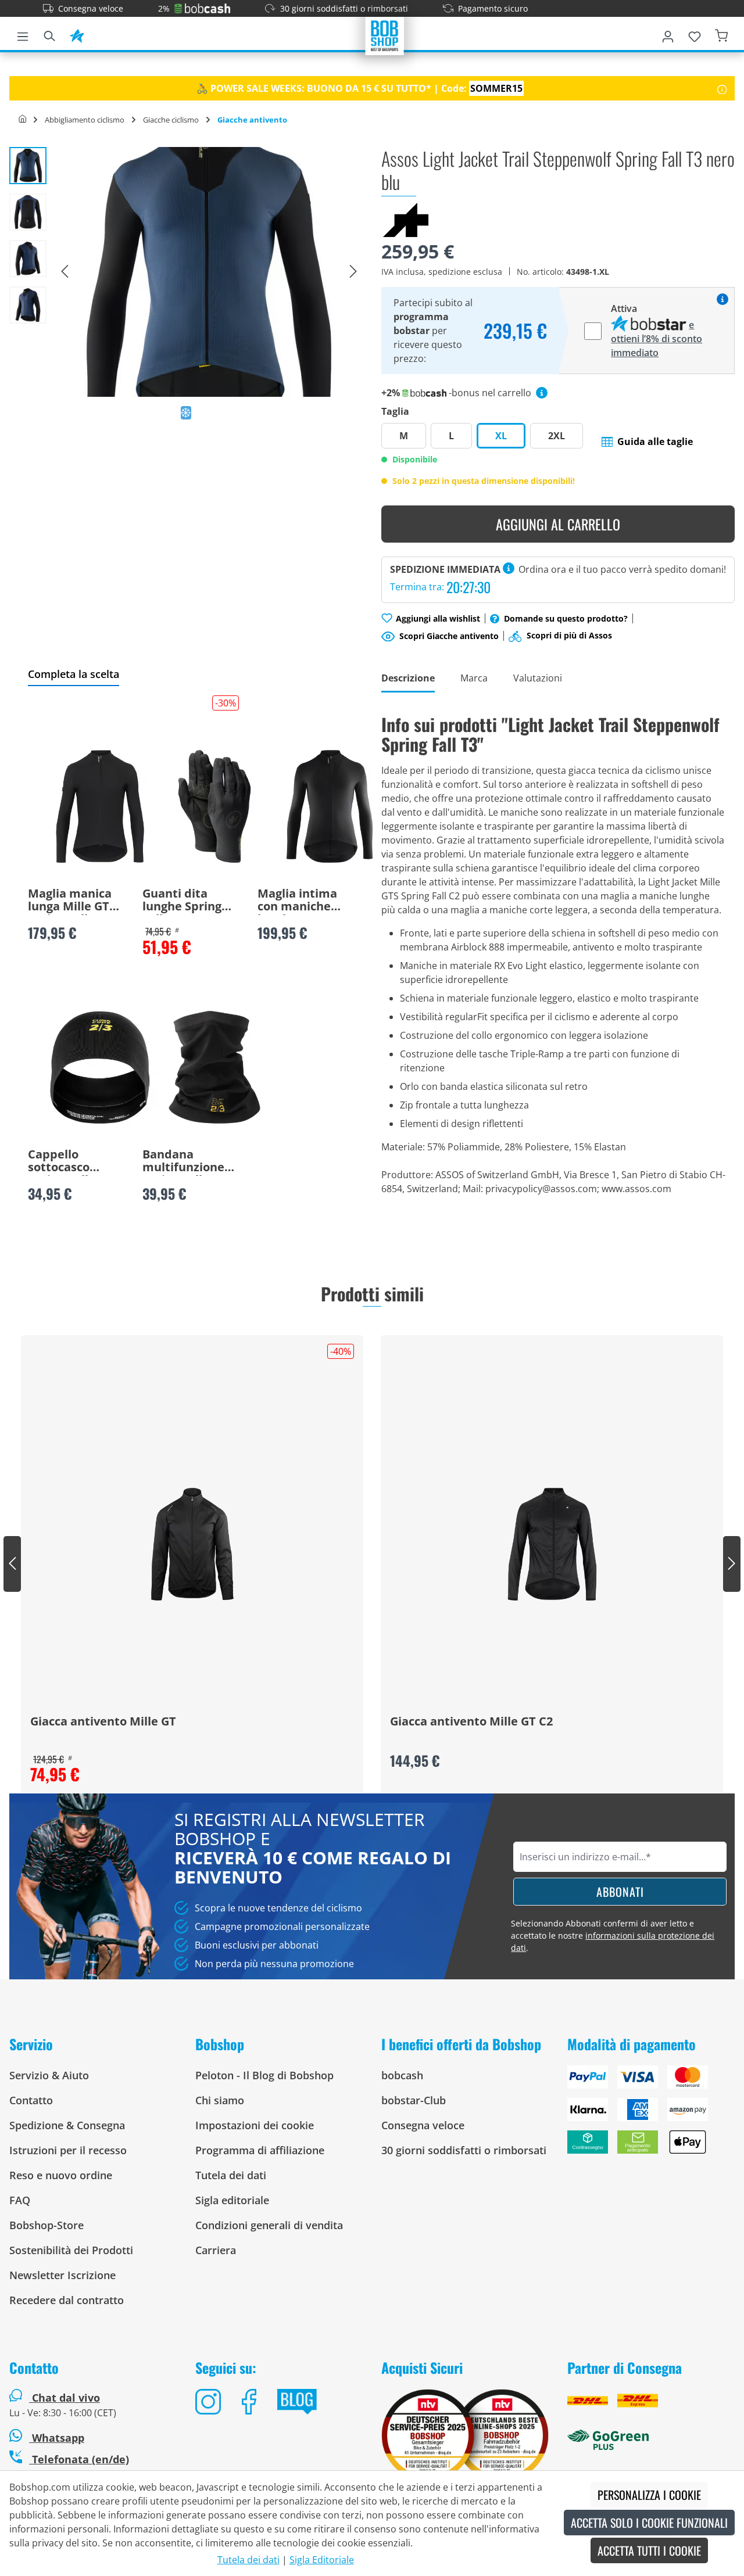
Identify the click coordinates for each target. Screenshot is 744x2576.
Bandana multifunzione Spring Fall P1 (183, 1162)
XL (501, 436)
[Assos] (407, 219)
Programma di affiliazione (260, 2150)
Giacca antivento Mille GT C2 (471, 1722)
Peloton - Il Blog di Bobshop (264, 2075)
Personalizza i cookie (649, 2495)
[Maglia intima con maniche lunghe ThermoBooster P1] (330, 806)
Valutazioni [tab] (538, 678)
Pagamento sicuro (493, 8)
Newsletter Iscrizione (62, 2275)
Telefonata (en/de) (79, 2459)
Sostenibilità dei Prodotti (71, 2250)
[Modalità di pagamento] (651, 2114)
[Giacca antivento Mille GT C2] (552, 1544)
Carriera (216, 2250)
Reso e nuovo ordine (61, 2175)
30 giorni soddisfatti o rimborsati (344, 8)
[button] (647, 442)
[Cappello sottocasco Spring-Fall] (100, 1067)
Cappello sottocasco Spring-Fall (59, 1162)
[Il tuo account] (668, 34)
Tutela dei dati (231, 2175)
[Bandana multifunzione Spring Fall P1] (214, 1067)
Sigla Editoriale (322, 2560)
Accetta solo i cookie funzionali (649, 2523)
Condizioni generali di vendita (269, 2225)
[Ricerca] (49, 34)
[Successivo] (353, 272)
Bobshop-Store (46, 2225)
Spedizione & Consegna (67, 2125)
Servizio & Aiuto (49, 2075)
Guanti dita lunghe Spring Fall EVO (182, 901)
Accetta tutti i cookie (649, 2550)
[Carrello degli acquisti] (721, 34)
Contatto (31, 2100)
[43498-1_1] (209, 272)
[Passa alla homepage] (385, 35)
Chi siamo (220, 2100)
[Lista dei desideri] (695, 34)
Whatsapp (57, 2438)
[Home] (22, 120)
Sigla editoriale (232, 2200)
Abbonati (620, 1892)
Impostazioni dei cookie (255, 2125)
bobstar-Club (414, 2100)
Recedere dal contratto (67, 2300)
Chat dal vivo (66, 2398)
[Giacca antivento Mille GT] (192, 1544)
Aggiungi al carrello (558, 524)
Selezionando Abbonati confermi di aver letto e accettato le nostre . (613, 1935)
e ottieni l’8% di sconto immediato (657, 339)
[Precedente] (65, 272)
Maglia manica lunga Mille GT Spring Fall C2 (70, 901)
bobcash (402, 2075)
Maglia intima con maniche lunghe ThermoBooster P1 (303, 901)
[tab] (408, 679)
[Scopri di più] (722, 88)
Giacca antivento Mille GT (103, 1722)
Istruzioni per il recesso (68, 2150)
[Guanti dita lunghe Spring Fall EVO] (214, 806)
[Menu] (23, 34)
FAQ (20, 2200)
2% (164, 8)
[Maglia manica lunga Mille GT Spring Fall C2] (100, 806)
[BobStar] (77, 34)
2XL (557, 436)
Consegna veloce (91, 8)
